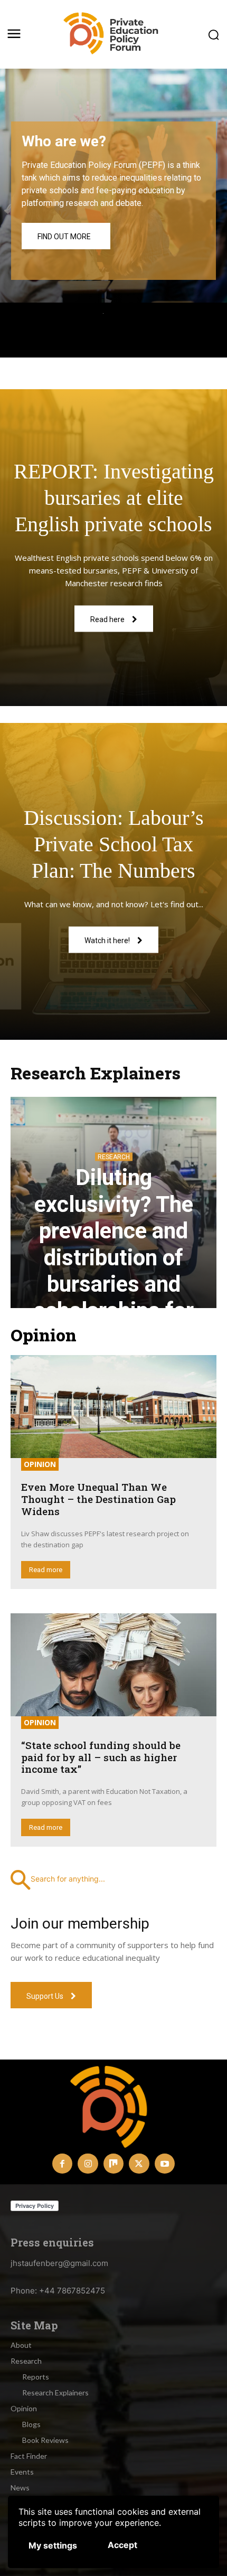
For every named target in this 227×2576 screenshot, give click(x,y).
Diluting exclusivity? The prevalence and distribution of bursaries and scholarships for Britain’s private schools (114, 1271)
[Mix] (113, 2164)
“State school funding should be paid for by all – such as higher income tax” (101, 1757)
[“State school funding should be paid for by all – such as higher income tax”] (113, 1665)
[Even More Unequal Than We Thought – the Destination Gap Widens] (113, 1407)
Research (114, 1157)
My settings (53, 2545)
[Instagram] (88, 2164)
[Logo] (113, 34)
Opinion (40, 1464)
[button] (113, 1879)
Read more (46, 1570)
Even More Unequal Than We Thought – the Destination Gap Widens (98, 1499)
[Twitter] (139, 2164)
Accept (122, 2545)
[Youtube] (165, 2164)
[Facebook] (62, 2164)
